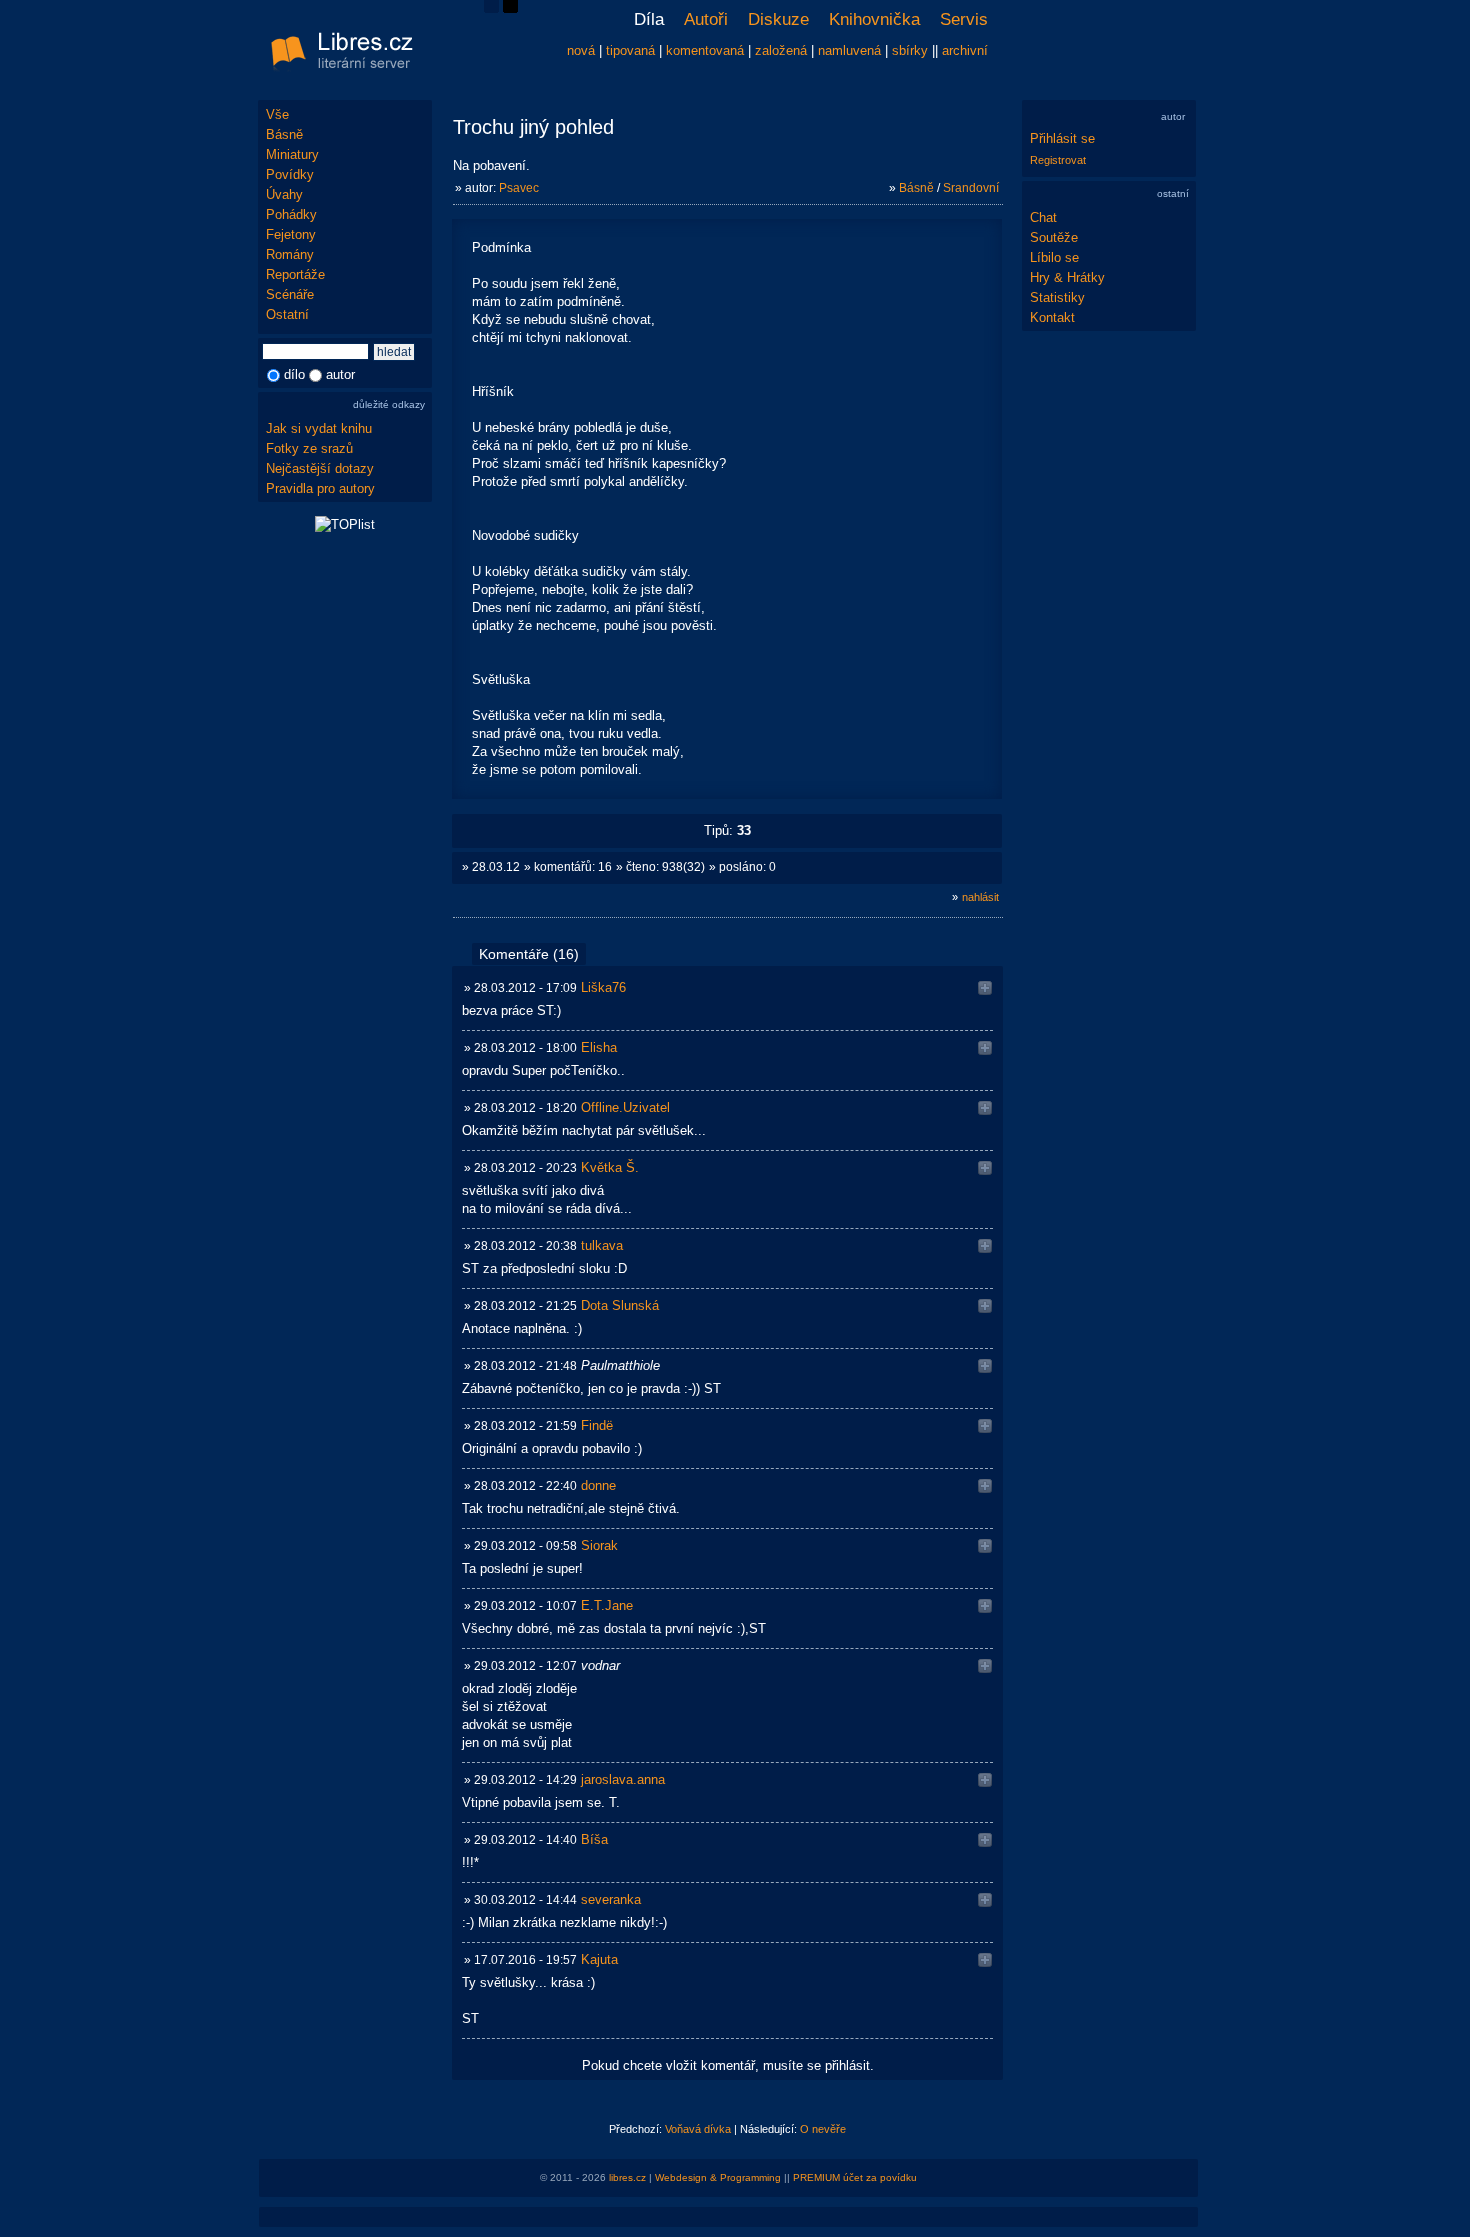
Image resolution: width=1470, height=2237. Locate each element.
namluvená (849, 50)
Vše (277, 114)
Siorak (599, 1545)
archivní (965, 50)
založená (781, 50)
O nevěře (823, 2129)
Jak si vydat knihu (319, 428)
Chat (1043, 217)
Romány (290, 254)
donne (598, 1485)
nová (581, 50)
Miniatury (292, 154)
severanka (611, 1899)
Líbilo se (1054, 257)
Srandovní (971, 188)
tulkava (602, 1245)
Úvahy (284, 194)
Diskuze (778, 19)
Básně (284, 134)
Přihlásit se (1062, 138)
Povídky (290, 174)
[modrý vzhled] (491, 8)
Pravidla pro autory (320, 488)
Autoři (706, 19)
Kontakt (1052, 317)
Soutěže (1054, 237)
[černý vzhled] (510, 8)
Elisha (599, 1047)
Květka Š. (610, 1167)
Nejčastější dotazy (320, 468)
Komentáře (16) (529, 954)
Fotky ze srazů (309, 448)
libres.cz (627, 2177)
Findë (597, 1425)
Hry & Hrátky (1067, 277)
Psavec (519, 188)
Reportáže (295, 274)
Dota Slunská (620, 1305)
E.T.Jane (607, 1605)
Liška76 (603, 987)
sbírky (910, 50)
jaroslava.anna (623, 1779)
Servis (964, 19)
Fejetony (291, 234)
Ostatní (287, 314)
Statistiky (1057, 297)
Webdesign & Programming (718, 2177)
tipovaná (630, 50)
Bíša (594, 1839)
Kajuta (599, 1959)
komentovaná (705, 50)
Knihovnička (874, 19)
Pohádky (291, 214)
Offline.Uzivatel (625, 1107)
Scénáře (290, 294)
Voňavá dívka (698, 2129)
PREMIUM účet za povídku (855, 2177)
